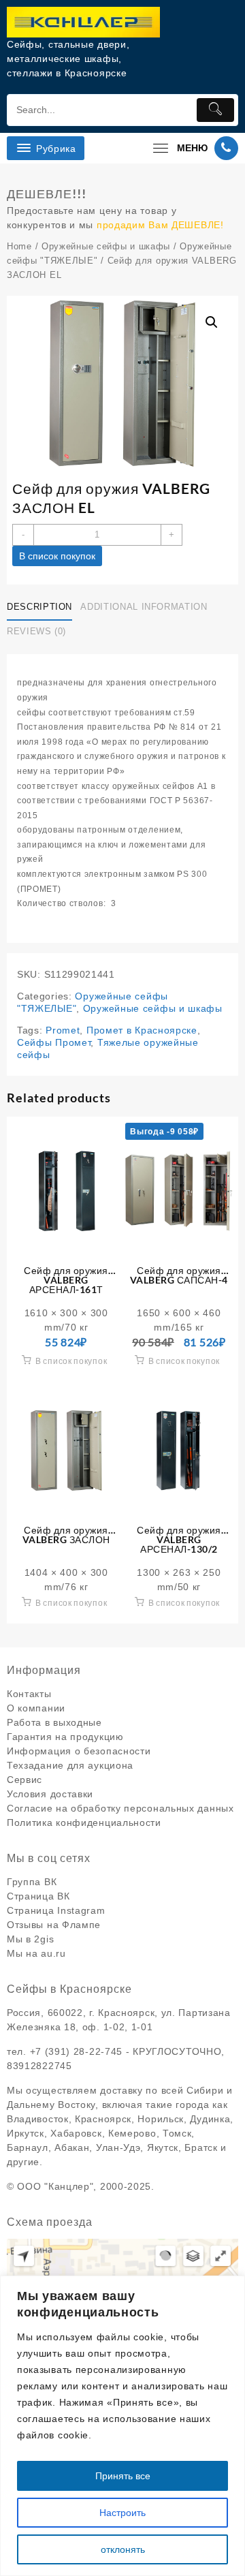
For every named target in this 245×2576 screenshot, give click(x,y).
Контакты (29, 1694)
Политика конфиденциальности (84, 1822)
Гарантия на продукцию (65, 1737)
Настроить (122, 2513)
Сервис (24, 1780)
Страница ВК (38, 1896)
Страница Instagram (56, 1910)
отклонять (123, 2549)
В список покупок (57, 556)
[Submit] (215, 110)
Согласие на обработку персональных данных (120, 1808)
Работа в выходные (54, 1722)
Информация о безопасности (79, 1751)
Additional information (144, 607)
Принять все (123, 2476)
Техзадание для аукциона (70, 1765)
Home (19, 246)
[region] (122, 2426)
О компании (36, 1708)
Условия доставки (50, 1794)
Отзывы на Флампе (54, 1925)
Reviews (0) (36, 631)
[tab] (42, 607)
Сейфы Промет (54, 1042)
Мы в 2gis (30, 1939)
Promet (63, 1030)
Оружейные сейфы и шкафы (106, 246)
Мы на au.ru (36, 1953)
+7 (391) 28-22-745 (77, 2051)
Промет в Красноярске (142, 1030)
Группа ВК (32, 1882)
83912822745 (39, 2066)
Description (39, 607)
